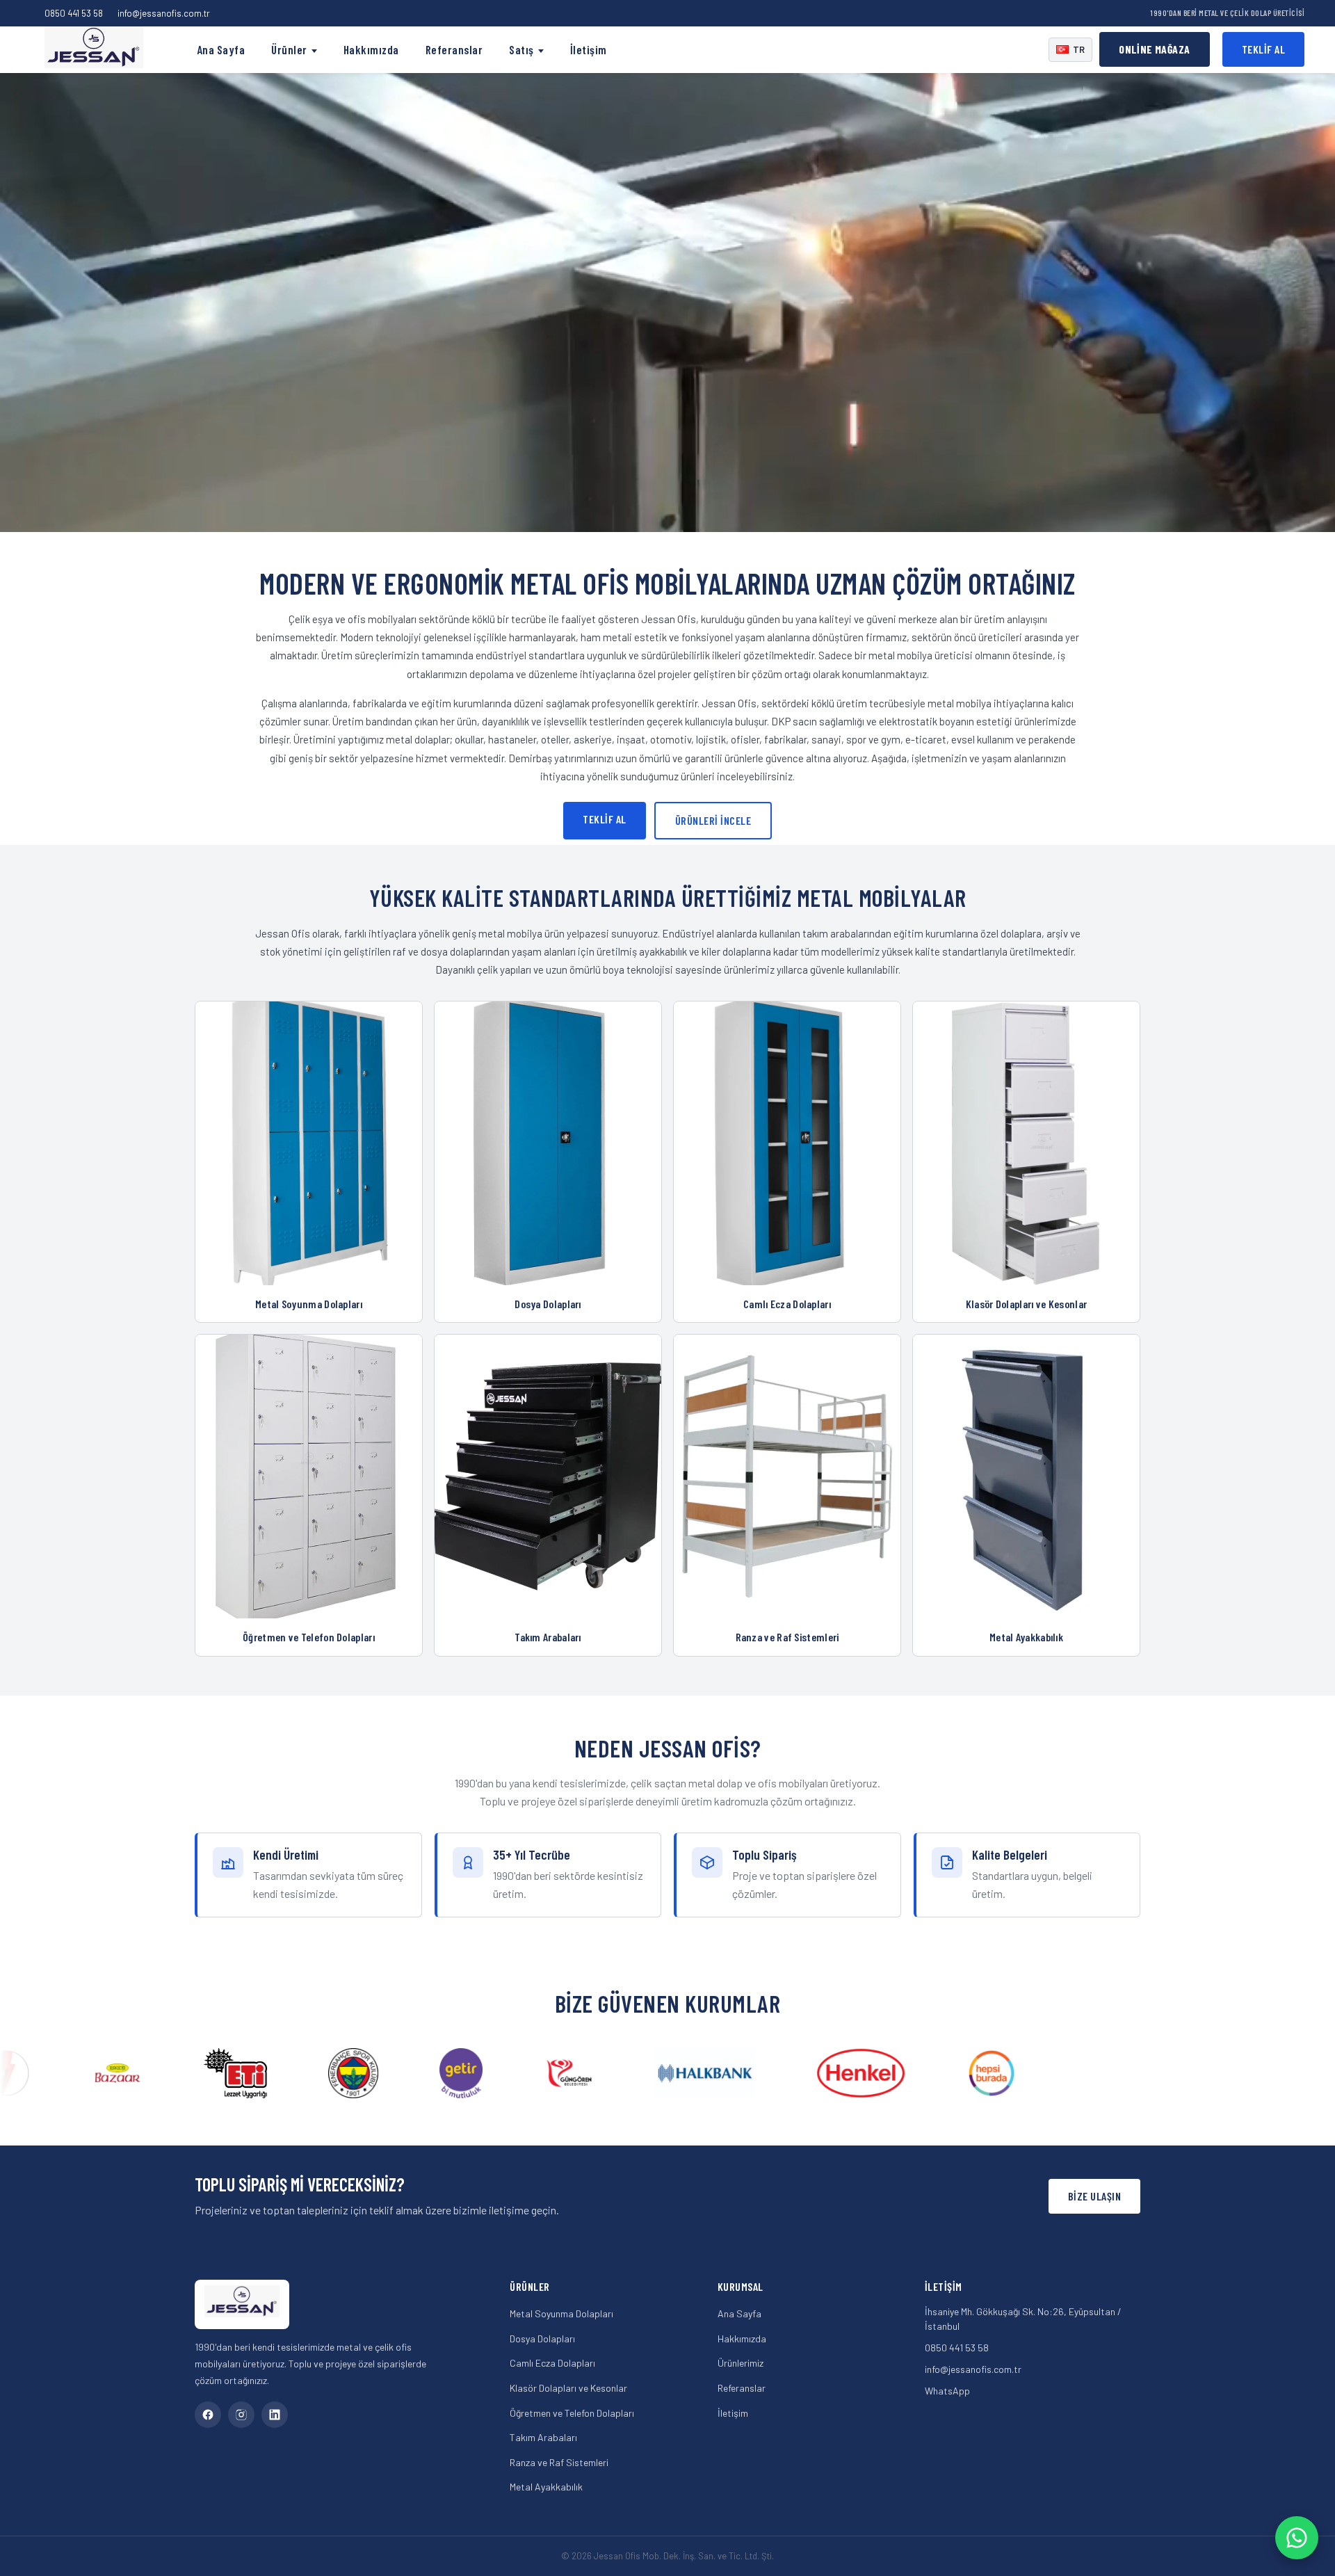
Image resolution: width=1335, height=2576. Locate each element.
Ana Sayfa (221, 49)
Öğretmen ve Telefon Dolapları (572, 2413)
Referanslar (454, 49)
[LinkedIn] (275, 2415)
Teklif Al (1264, 49)
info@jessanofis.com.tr (164, 13)
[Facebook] (208, 2415)
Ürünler (289, 49)
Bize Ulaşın (1095, 2196)
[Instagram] (241, 2415)
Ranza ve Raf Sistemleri (559, 2462)
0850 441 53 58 (74, 13)
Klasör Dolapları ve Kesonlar (568, 2388)
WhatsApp (947, 2391)
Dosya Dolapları (542, 2338)
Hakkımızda (371, 49)
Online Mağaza (1154, 49)
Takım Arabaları (543, 2437)
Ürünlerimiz (741, 2363)
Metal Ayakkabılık (546, 2487)
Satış (521, 49)
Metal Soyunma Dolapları (561, 2313)
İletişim (589, 49)
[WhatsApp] (1297, 2538)
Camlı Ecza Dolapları (552, 2363)
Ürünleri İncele (713, 820)
